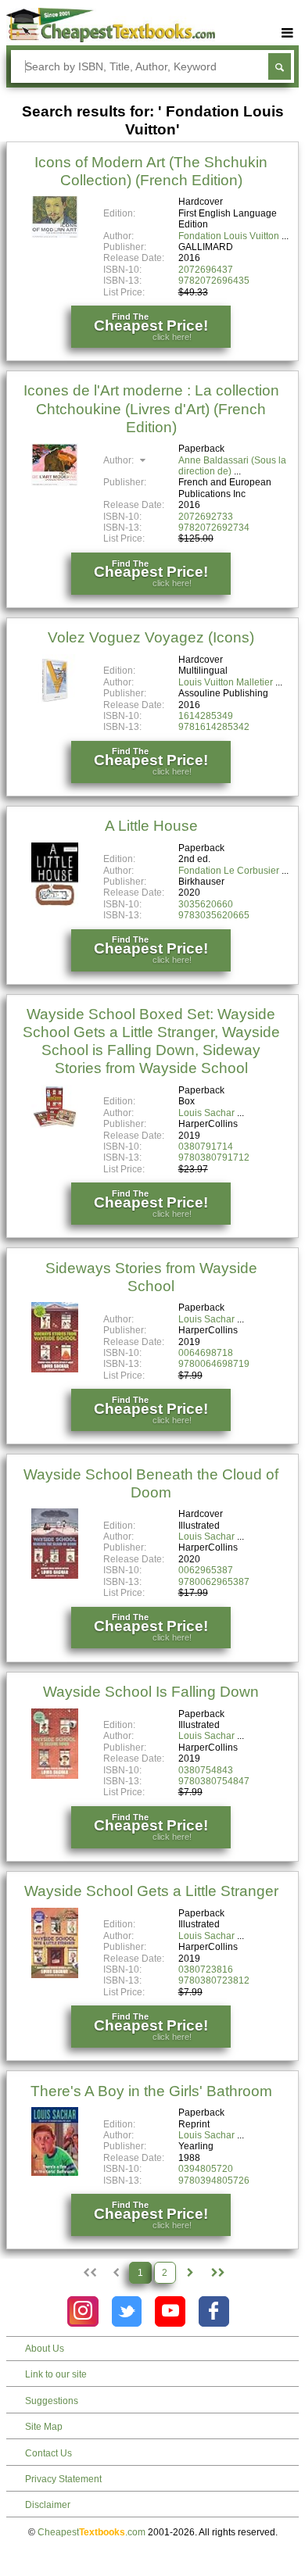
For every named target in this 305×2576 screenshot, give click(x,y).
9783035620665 (214, 915)
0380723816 (206, 1970)
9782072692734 (214, 528)
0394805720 (206, 2169)
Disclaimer (48, 2505)
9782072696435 (214, 281)
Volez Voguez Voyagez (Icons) (151, 637)
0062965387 (206, 1570)
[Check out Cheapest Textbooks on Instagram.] (83, 2311)
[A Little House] (55, 903)
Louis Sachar (206, 1113)
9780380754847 (214, 1781)
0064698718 (206, 1353)
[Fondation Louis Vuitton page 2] (190, 2273)
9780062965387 (214, 1582)
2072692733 (206, 517)
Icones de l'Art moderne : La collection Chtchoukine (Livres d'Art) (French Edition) (151, 408)
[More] (287, 33)
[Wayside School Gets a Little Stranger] (55, 1975)
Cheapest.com (91, 2532)
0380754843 (206, 1770)
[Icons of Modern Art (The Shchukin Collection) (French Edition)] (55, 234)
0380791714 (206, 1147)
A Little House (151, 826)
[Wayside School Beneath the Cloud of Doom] (55, 1576)
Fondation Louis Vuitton (229, 236)
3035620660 (206, 904)
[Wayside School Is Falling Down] (55, 1776)
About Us (45, 2349)
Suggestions (52, 2401)
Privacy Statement (63, 2479)
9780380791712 (214, 1157)
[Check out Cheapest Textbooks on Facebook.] (214, 2311)
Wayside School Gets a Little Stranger (151, 1891)
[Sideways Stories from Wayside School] (55, 1369)
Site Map (44, 2427)
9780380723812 (214, 1980)
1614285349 (206, 716)
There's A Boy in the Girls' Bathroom (151, 2091)
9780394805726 (214, 2181)
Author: (120, 460)
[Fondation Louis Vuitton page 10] (216, 2273)
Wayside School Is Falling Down (151, 1692)
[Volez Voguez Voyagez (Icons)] (55, 702)
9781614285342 (214, 727)
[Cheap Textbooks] (111, 39)
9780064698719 (214, 1364)
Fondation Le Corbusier (229, 871)
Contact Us (48, 2453)
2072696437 (206, 270)
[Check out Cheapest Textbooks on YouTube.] (170, 2311)
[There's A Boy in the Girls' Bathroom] (55, 2173)
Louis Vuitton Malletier (226, 682)
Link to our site (56, 2374)
